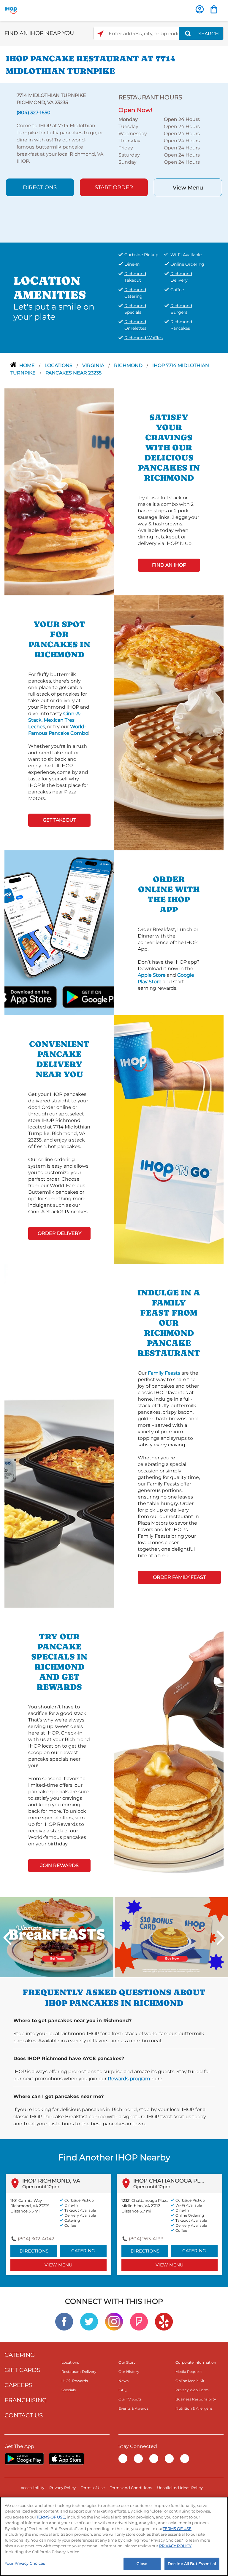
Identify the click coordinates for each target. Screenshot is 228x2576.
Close (142, 2564)
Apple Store (152, 975)
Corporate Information (196, 2362)
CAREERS (18, 2385)
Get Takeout (59, 820)
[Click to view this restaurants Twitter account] (89, 2321)
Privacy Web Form (192, 2390)
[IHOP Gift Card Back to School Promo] (171, 1937)
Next (221, 1938)
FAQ (122, 2390)
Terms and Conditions (131, 2488)
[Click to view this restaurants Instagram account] (114, 2321)
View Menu (188, 188)
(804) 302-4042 (36, 2239)
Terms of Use (93, 2488)
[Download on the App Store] (43, 996)
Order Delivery (60, 1233)
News (123, 2381)
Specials (69, 2390)
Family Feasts (164, 1373)
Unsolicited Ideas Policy (180, 2488)
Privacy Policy (62, 2488)
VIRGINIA (94, 365)
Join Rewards (60, 1865)
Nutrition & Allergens (194, 2408)
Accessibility (32, 2488)
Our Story (127, 2362)
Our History (129, 2372)
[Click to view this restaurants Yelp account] (164, 2321)
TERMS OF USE (51, 2517)
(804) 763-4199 (146, 2239)
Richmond (129, 365)
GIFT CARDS (22, 2370)
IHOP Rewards (75, 2381)
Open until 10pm (41, 2187)
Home (28, 365)
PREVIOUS (7, 1938)
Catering (83, 2251)
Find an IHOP (169, 565)
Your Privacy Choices (25, 2563)
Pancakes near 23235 (73, 373)
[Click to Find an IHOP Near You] (100, 34)
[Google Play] (24, 2459)
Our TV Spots (130, 2399)
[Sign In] (200, 9)
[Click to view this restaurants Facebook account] (64, 2321)
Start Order (114, 187)
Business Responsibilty (196, 2399)
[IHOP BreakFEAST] (57, 1937)
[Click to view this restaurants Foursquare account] (139, 2321)
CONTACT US (24, 2415)
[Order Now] (214, 9)
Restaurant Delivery (79, 2372)
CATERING (20, 2355)
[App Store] (66, 2459)
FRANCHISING (26, 2400)
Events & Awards (133, 2408)
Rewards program (129, 2079)
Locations (59, 365)
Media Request (189, 2372)
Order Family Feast (179, 1577)
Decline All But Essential (192, 2564)
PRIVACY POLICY (175, 2546)
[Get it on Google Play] (76, 996)
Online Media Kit (190, 2381)
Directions (40, 187)
